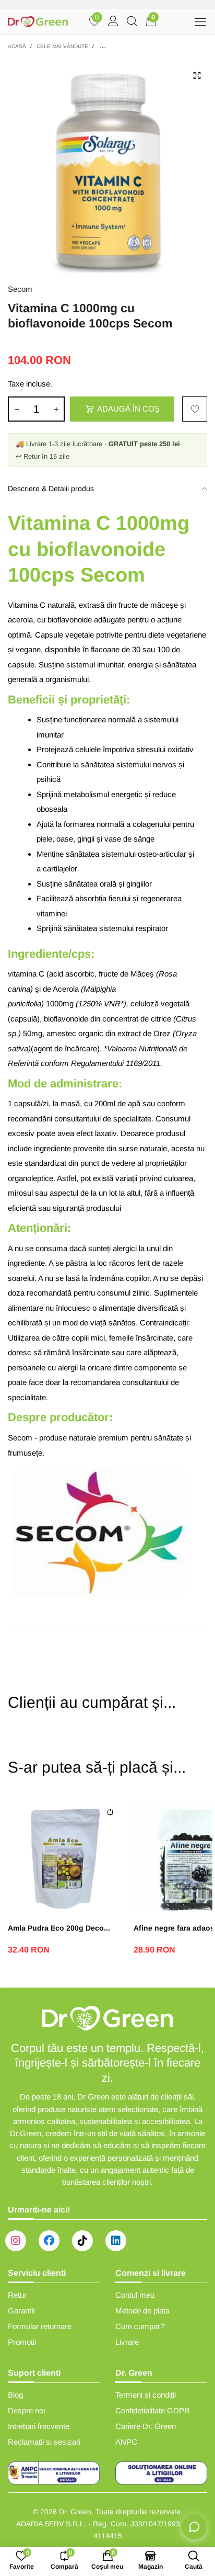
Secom (20, 289)
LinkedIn (116, 2241)
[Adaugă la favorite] (195, 409)
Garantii (21, 2311)
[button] (17, 409)
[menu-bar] (200, 22)
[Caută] (132, 22)
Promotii (22, 2342)
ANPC (126, 2442)
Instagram (16, 2241)
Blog (15, 2395)
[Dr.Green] (38, 22)
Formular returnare (40, 2326)
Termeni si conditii (146, 2395)
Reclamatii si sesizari (44, 2442)
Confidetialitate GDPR (153, 2410)
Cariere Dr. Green (146, 2426)
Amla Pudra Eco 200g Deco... (59, 1928)
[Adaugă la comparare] (110, 1812)
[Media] (197, 75)
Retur (17, 2295)
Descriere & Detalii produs (51, 489)
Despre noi (26, 2410)
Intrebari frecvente (39, 2426)
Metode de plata (142, 2311)
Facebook (49, 2241)
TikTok (82, 2241)
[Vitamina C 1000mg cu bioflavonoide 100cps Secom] (107, 165)
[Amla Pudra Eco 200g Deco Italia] (65, 1854)
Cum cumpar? (140, 2326)
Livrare (127, 2342)
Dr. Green (75, 2512)
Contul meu (135, 2295)
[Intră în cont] (113, 22)
